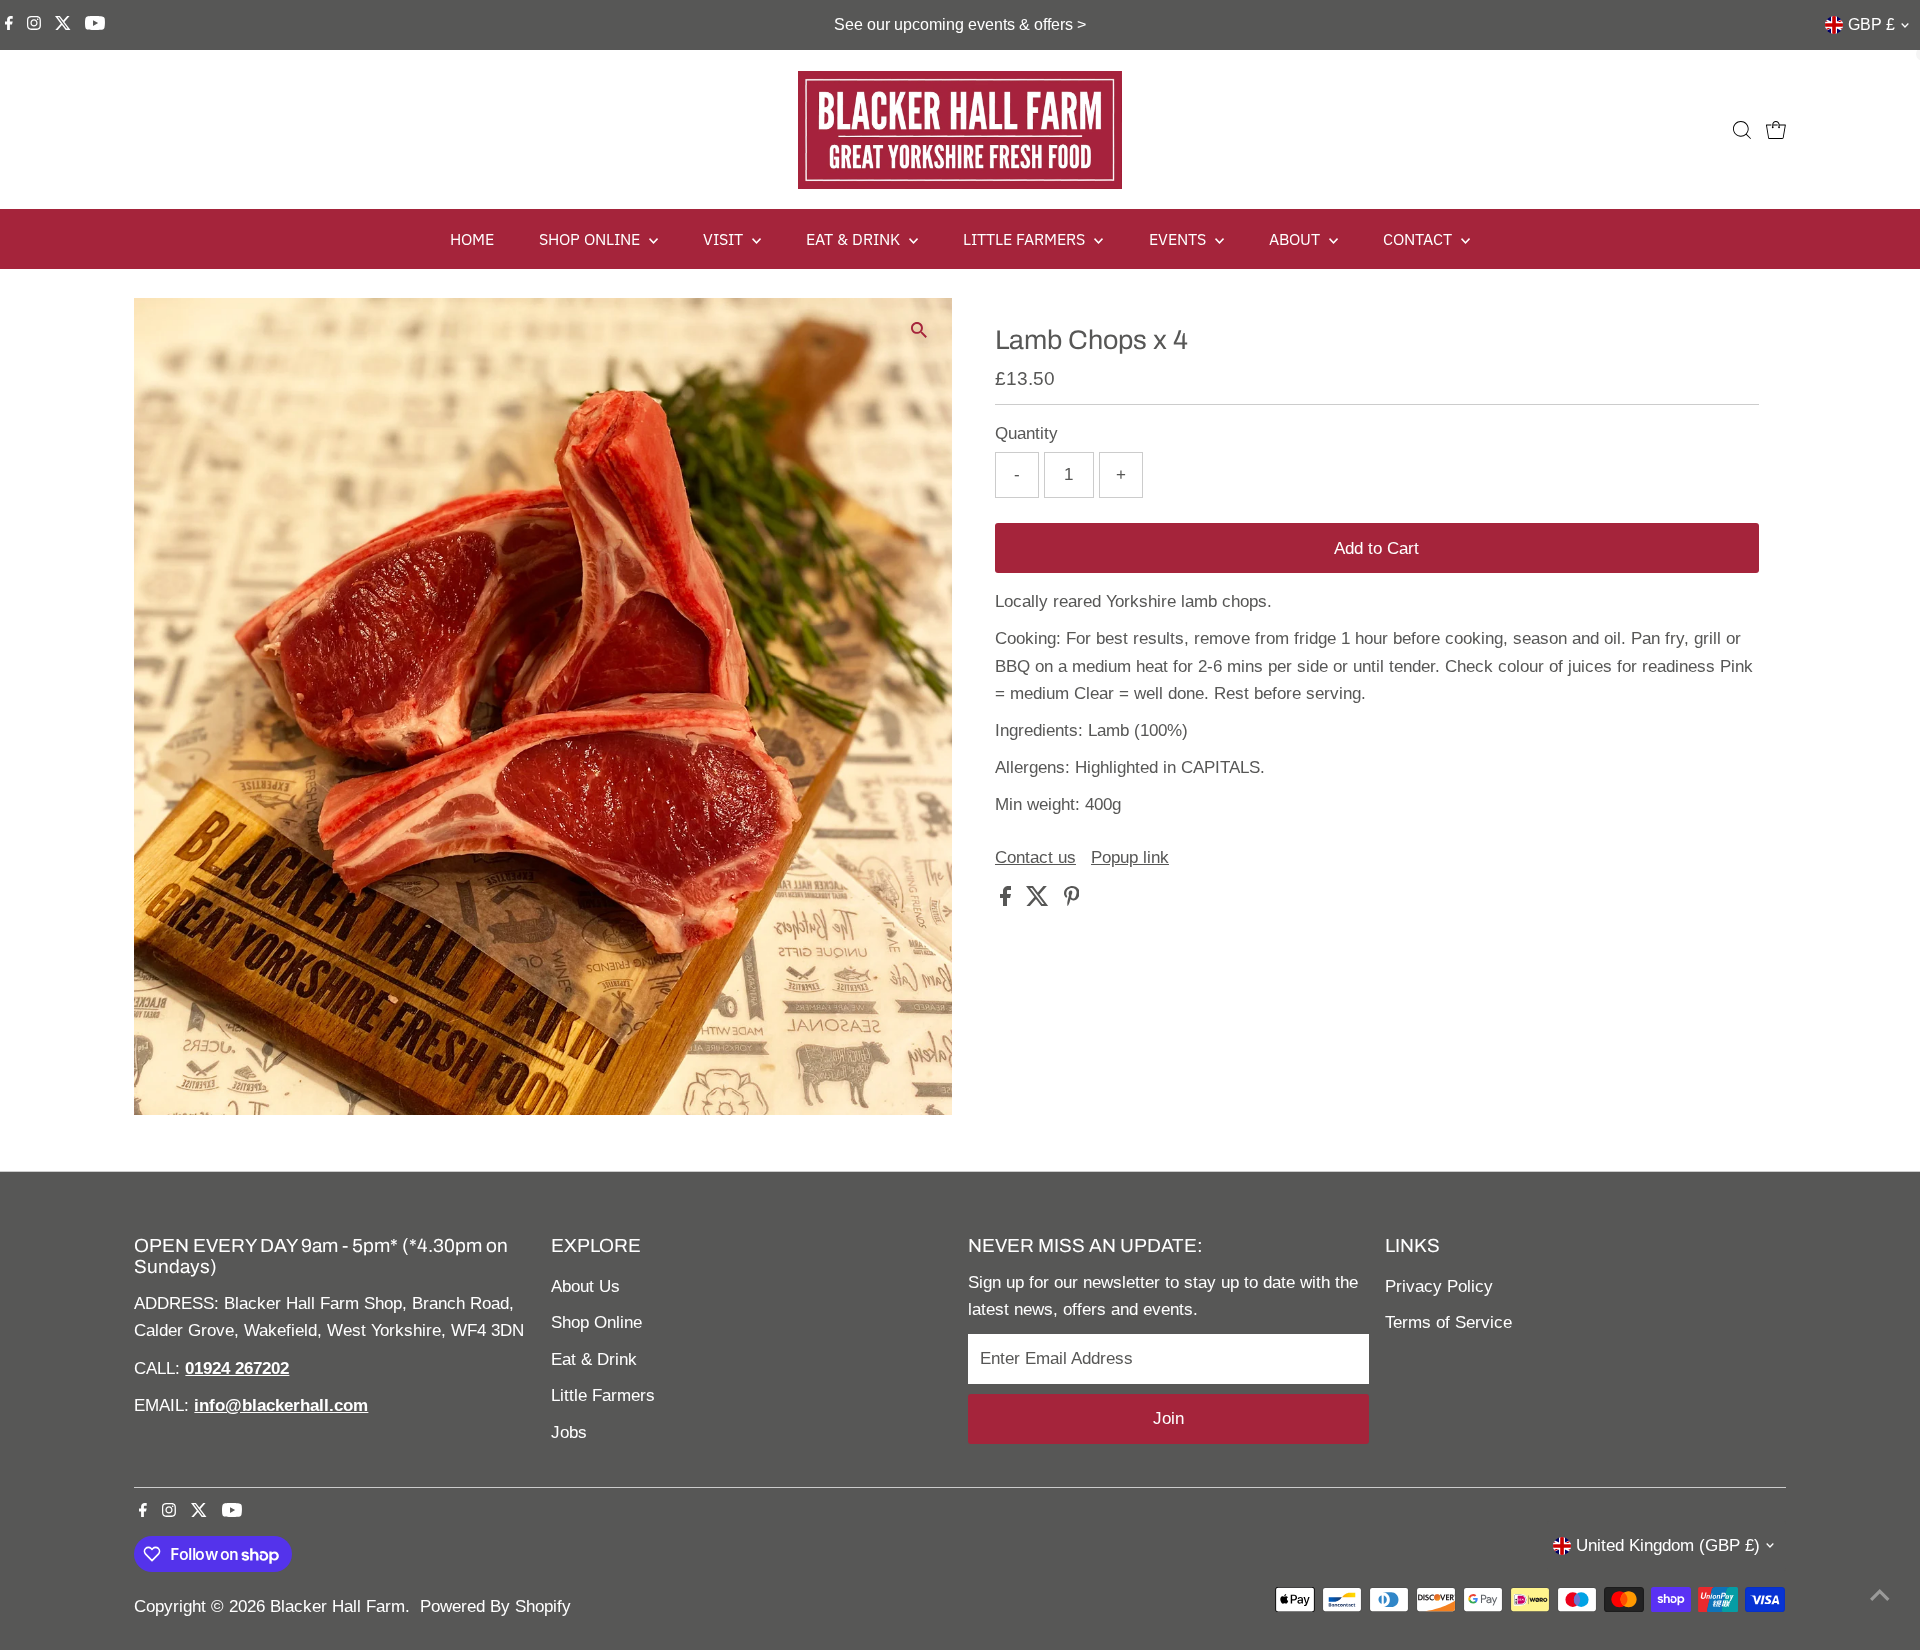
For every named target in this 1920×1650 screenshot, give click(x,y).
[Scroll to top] (1880, 1595)
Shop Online (596, 1322)
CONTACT (1419, 239)
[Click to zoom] (919, 330)
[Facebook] (9, 25)
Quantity (1026, 433)
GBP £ (1871, 24)
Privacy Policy (1439, 1286)
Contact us (1035, 857)
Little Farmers (603, 1395)
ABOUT (1296, 239)
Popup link (1130, 857)
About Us (585, 1286)
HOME (472, 239)
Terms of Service (1448, 1322)
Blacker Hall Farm (337, 1606)
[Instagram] (34, 25)
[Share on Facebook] (1008, 900)
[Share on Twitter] (1040, 900)
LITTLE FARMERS (1026, 239)
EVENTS (1179, 239)
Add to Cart (1376, 548)
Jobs (569, 1432)
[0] (1776, 130)
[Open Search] (1742, 130)
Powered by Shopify (495, 1606)
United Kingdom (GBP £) (1668, 1545)
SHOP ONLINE (591, 239)
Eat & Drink (594, 1359)
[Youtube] (95, 25)
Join (1168, 1418)
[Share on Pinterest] (1072, 900)
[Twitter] (63, 25)
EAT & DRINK (855, 239)
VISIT (725, 239)
